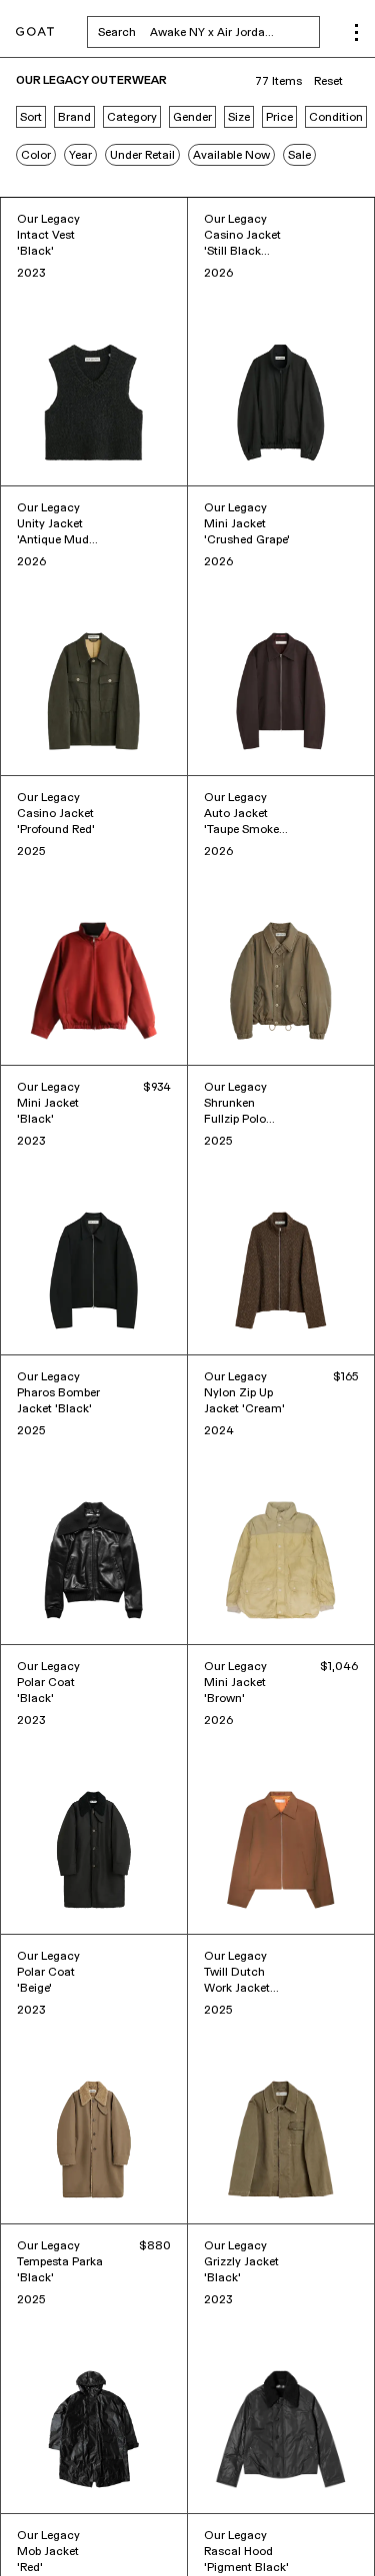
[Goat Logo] (35, 32)
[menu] (356, 32)
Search (209, 32)
